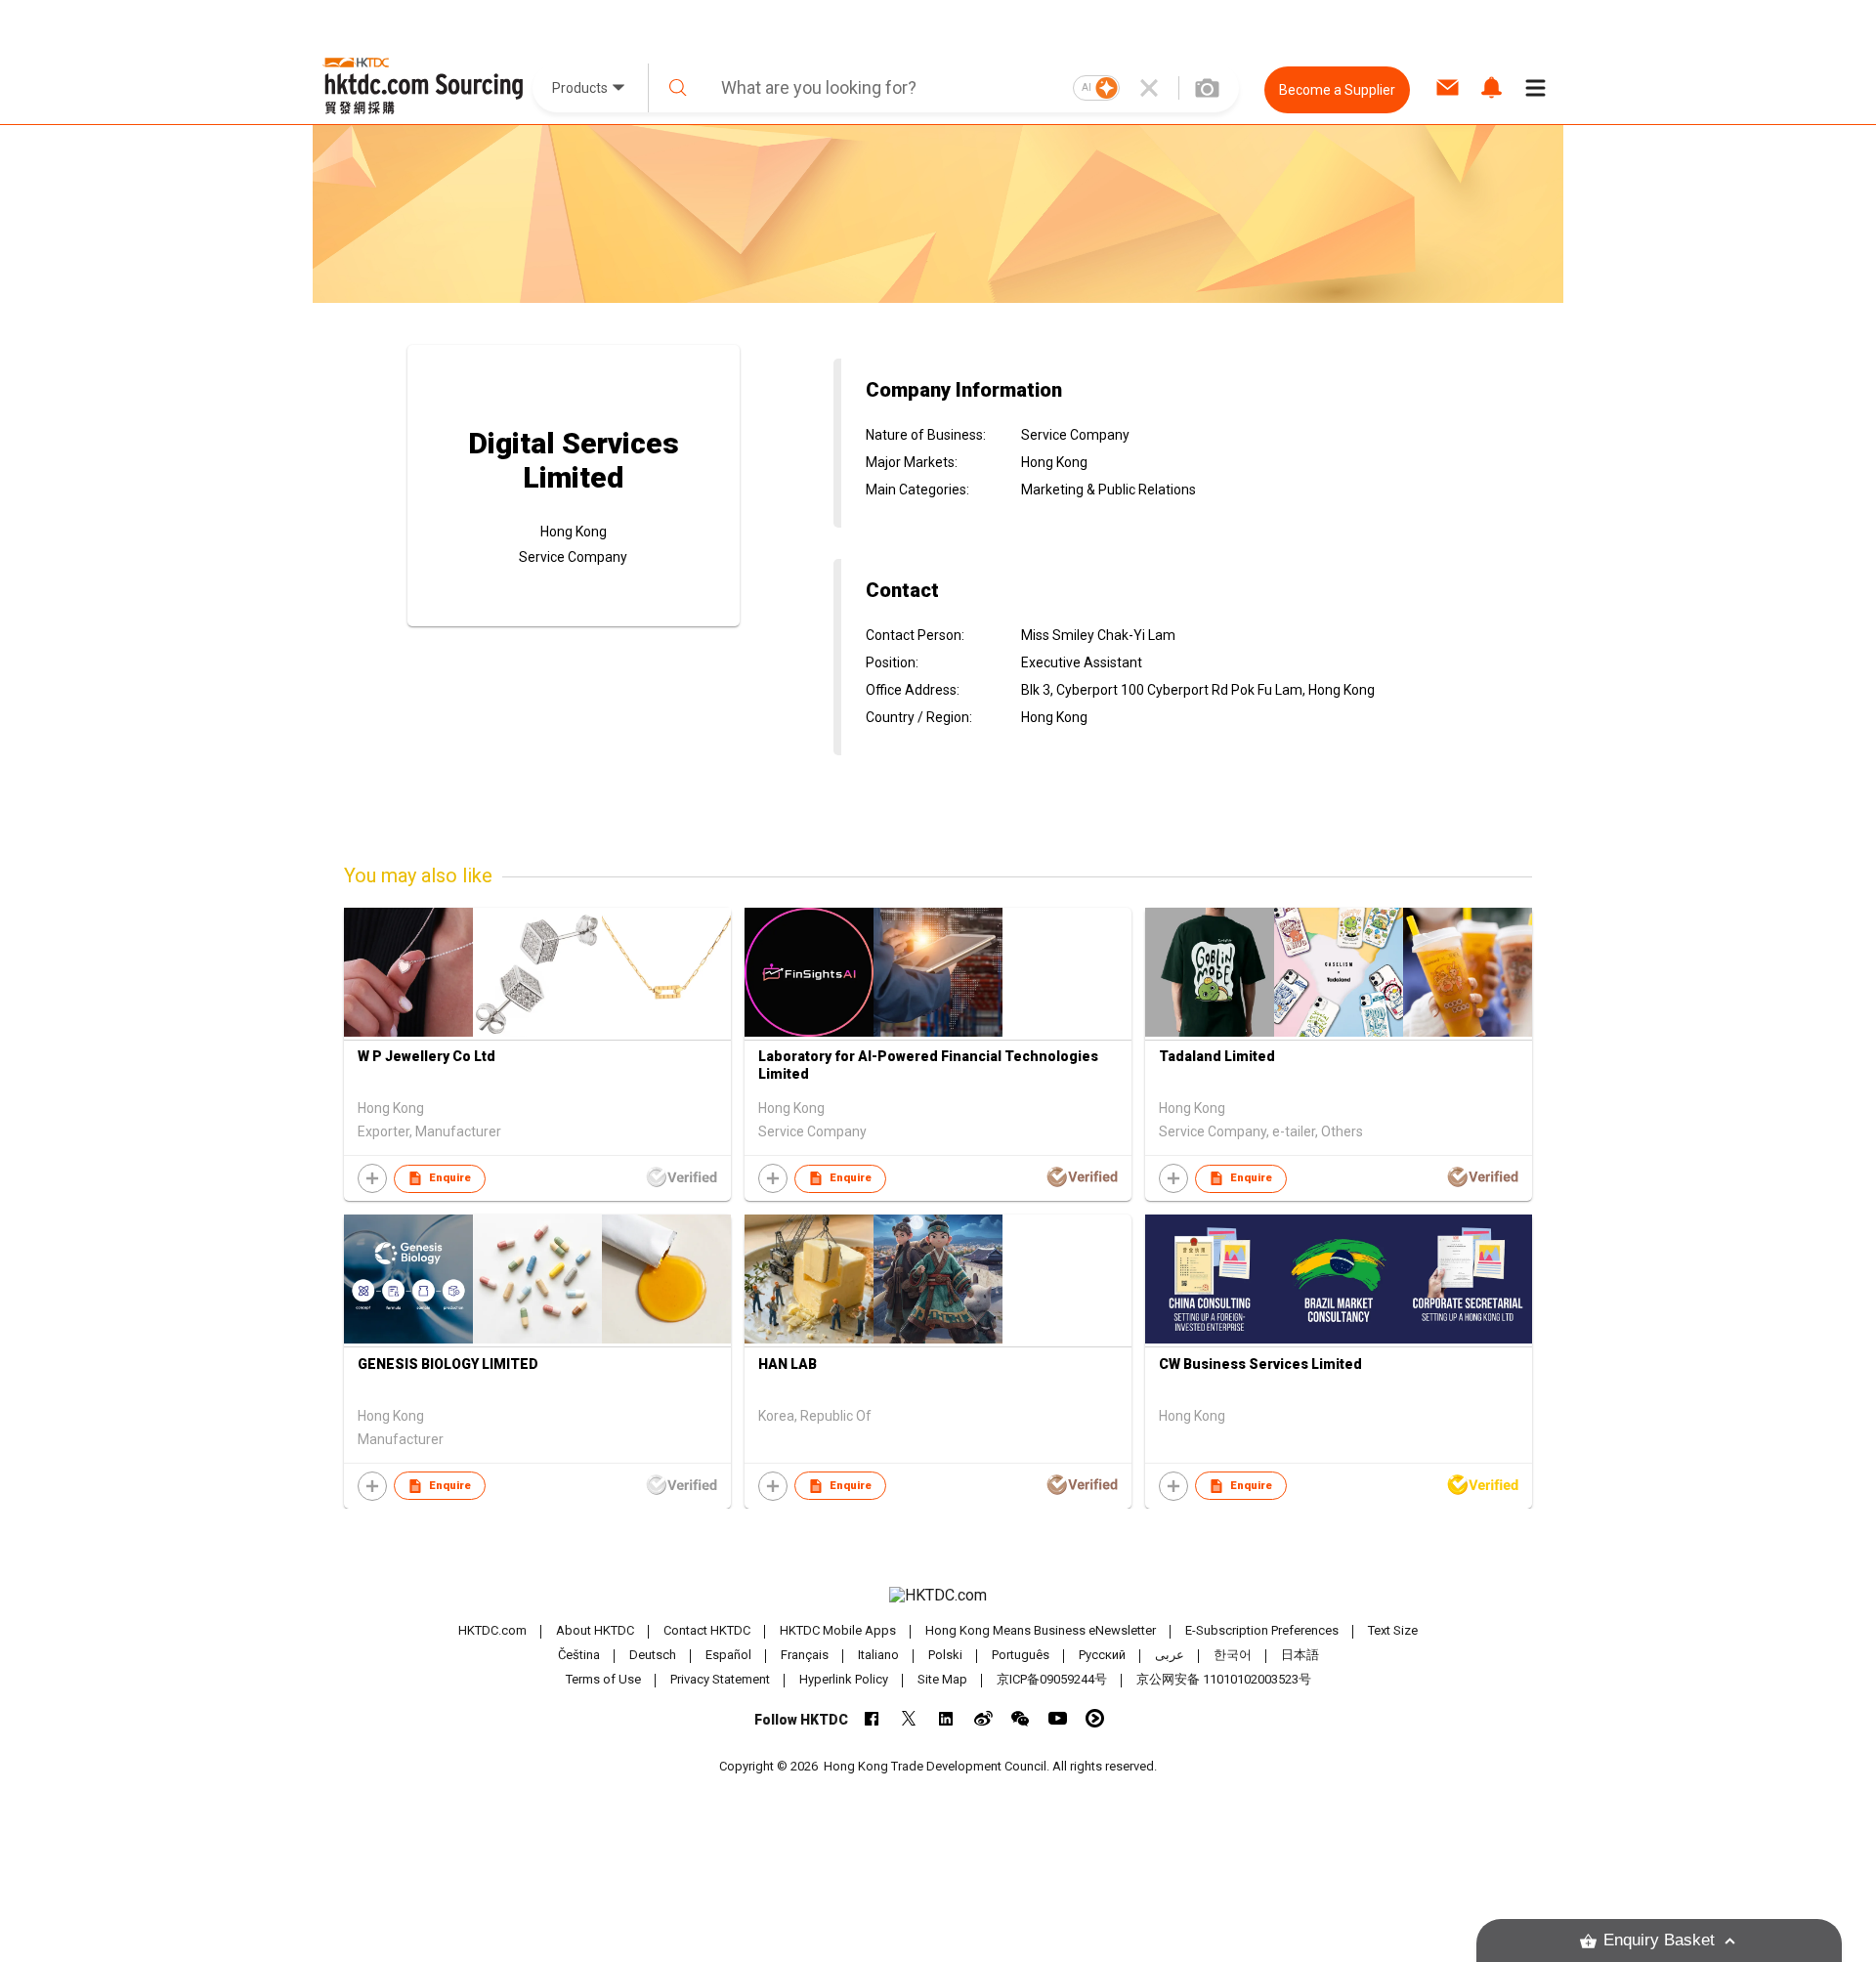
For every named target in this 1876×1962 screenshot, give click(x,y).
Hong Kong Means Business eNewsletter (1041, 1630)
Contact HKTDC (707, 1630)
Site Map (942, 1679)
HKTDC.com (492, 1630)
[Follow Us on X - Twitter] (909, 1718)
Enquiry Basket (1659, 1940)
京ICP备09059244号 (1052, 1679)
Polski (945, 1655)
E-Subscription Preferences (1262, 1630)
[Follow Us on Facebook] (872, 1718)
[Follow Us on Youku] (1095, 1718)
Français (805, 1655)
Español (728, 1655)
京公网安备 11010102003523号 (1224, 1679)
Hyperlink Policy (844, 1679)
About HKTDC (595, 1630)
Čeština (579, 1655)
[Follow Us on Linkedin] (946, 1718)
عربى (1170, 1655)
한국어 (1233, 1655)
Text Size (1393, 1630)
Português (1021, 1655)
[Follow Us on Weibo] (983, 1718)
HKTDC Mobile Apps (838, 1630)
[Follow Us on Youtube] (1058, 1718)
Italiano (878, 1655)
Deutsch (653, 1655)
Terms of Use (603, 1679)
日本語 (1300, 1655)
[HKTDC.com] (938, 1596)
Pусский (1102, 1655)
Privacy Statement (720, 1679)
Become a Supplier (1337, 90)
